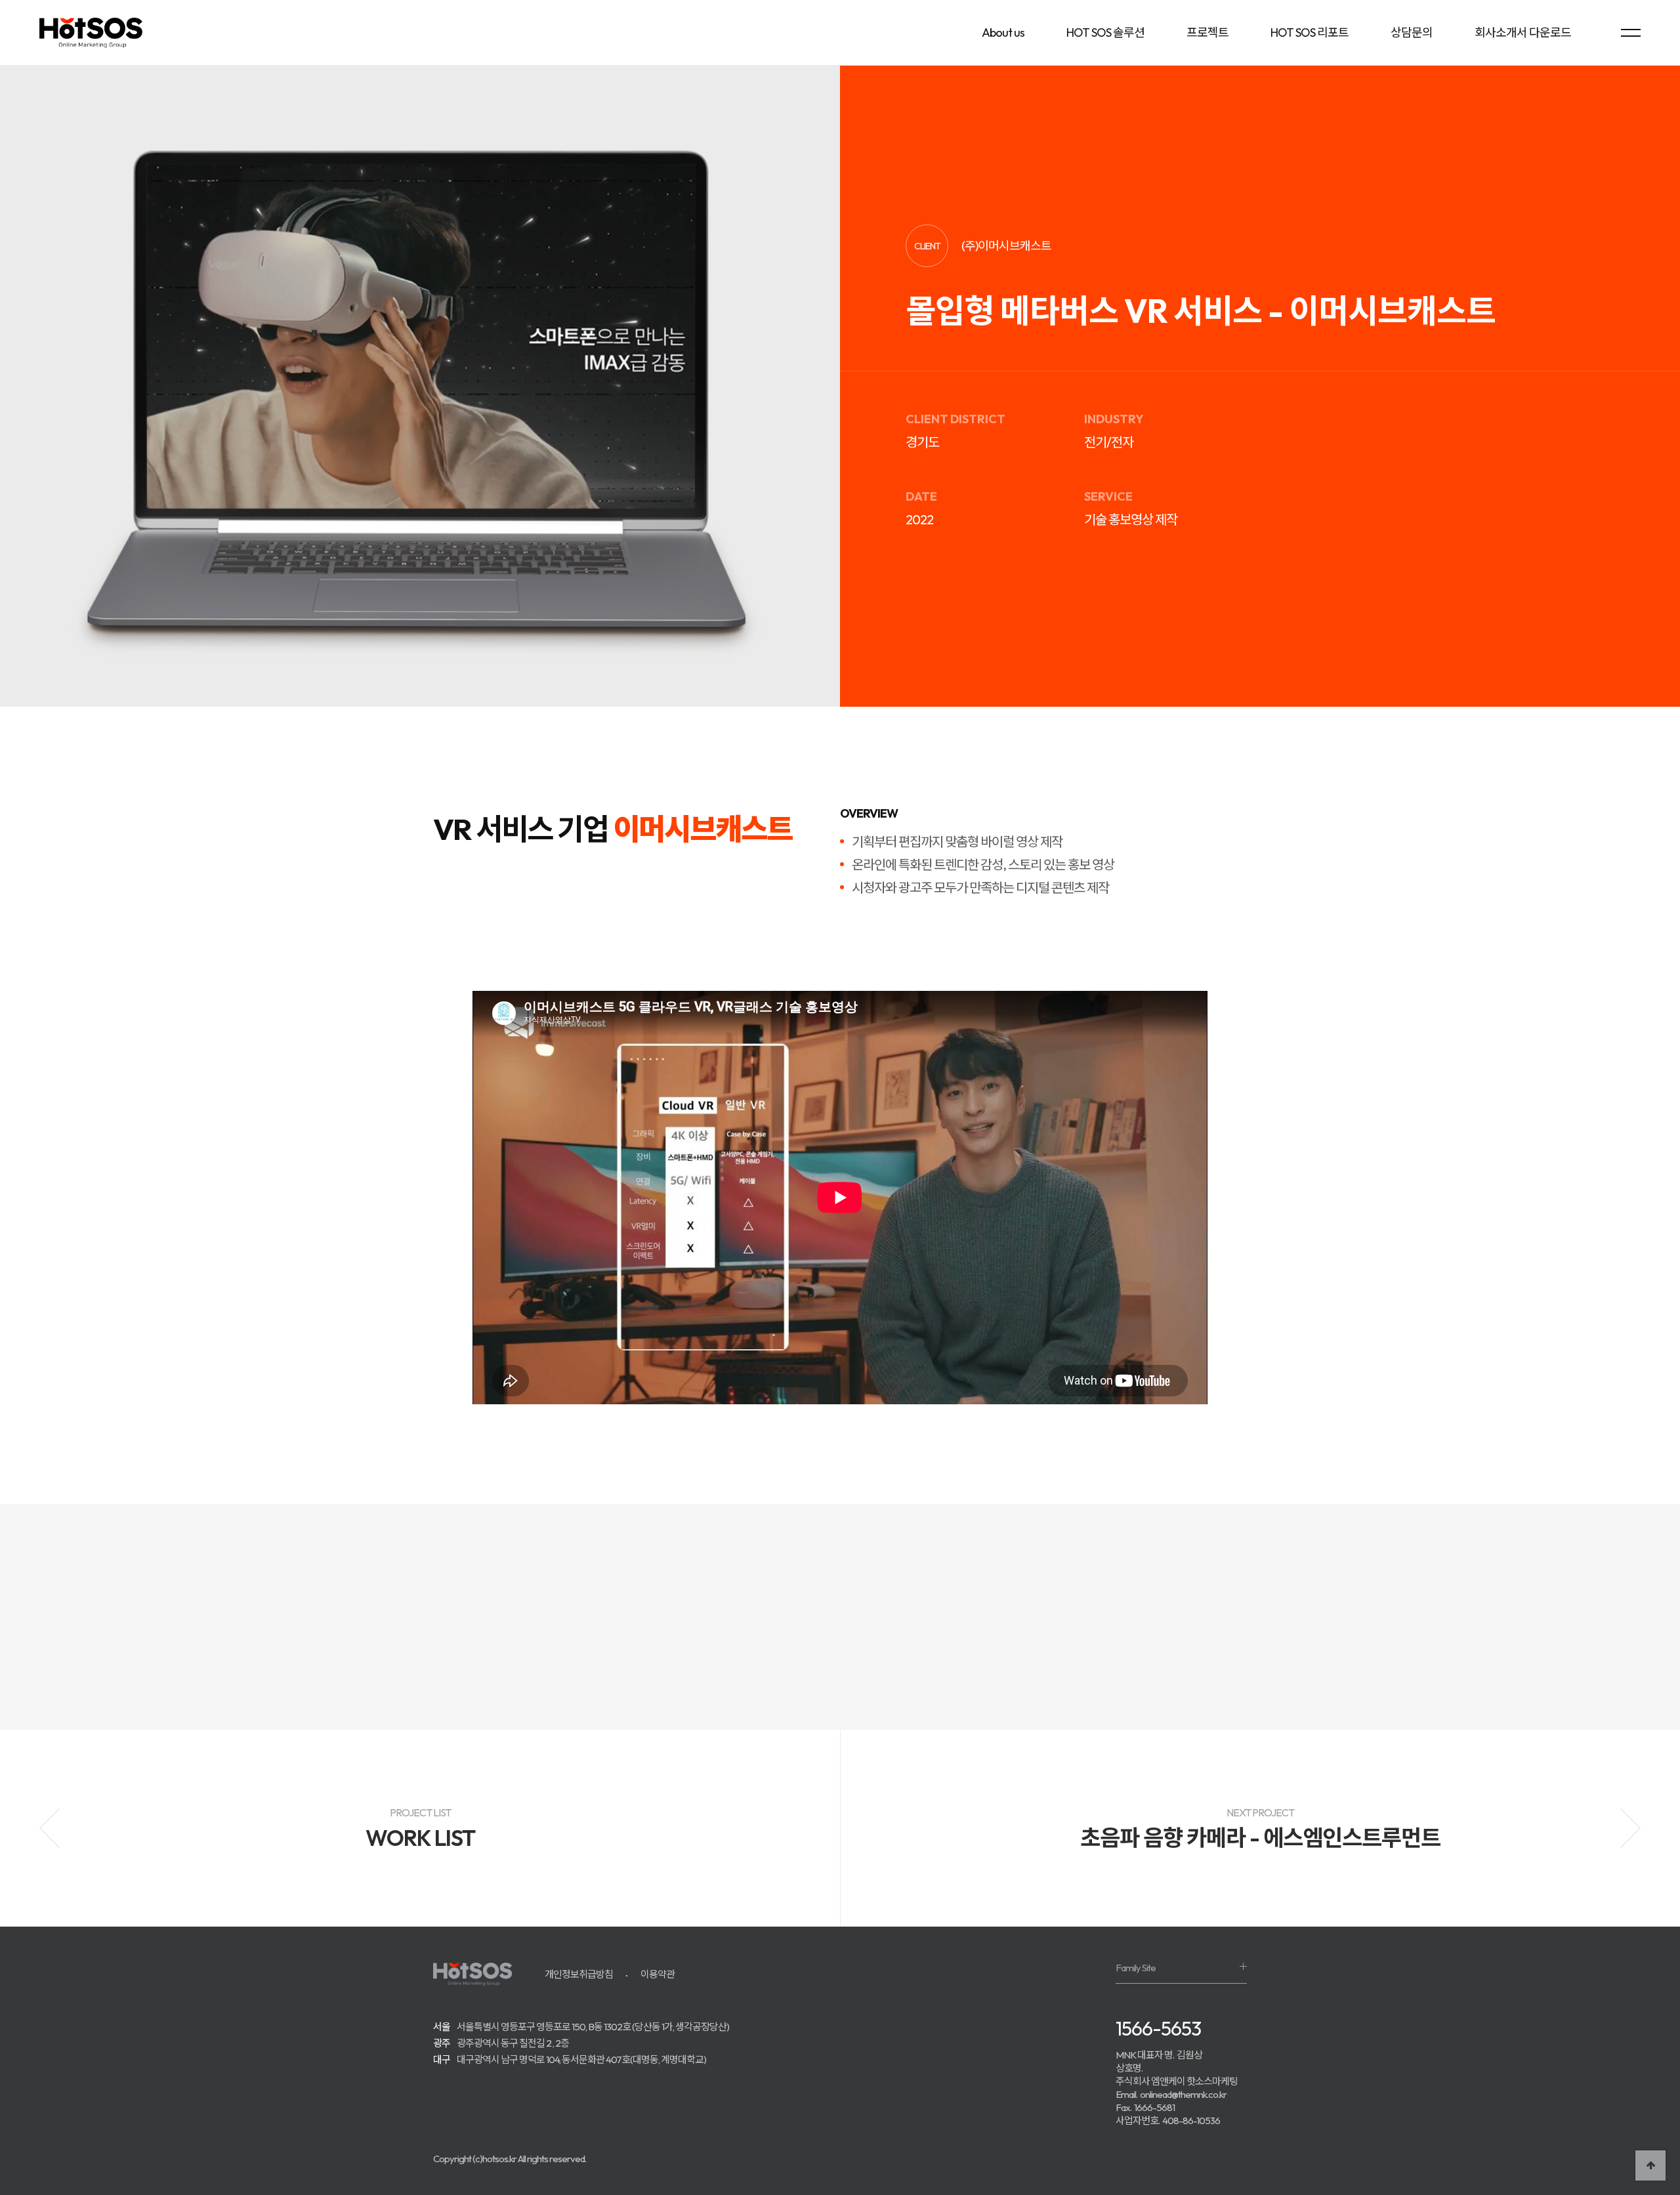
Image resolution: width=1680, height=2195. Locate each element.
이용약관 (658, 1974)
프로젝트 (1207, 32)
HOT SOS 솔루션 (1105, 32)
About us (1003, 32)
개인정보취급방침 (579, 1974)
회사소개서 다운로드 (1523, 32)
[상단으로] (1650, 2165)
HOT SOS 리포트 (1310, 32)
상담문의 (1412, 32)
